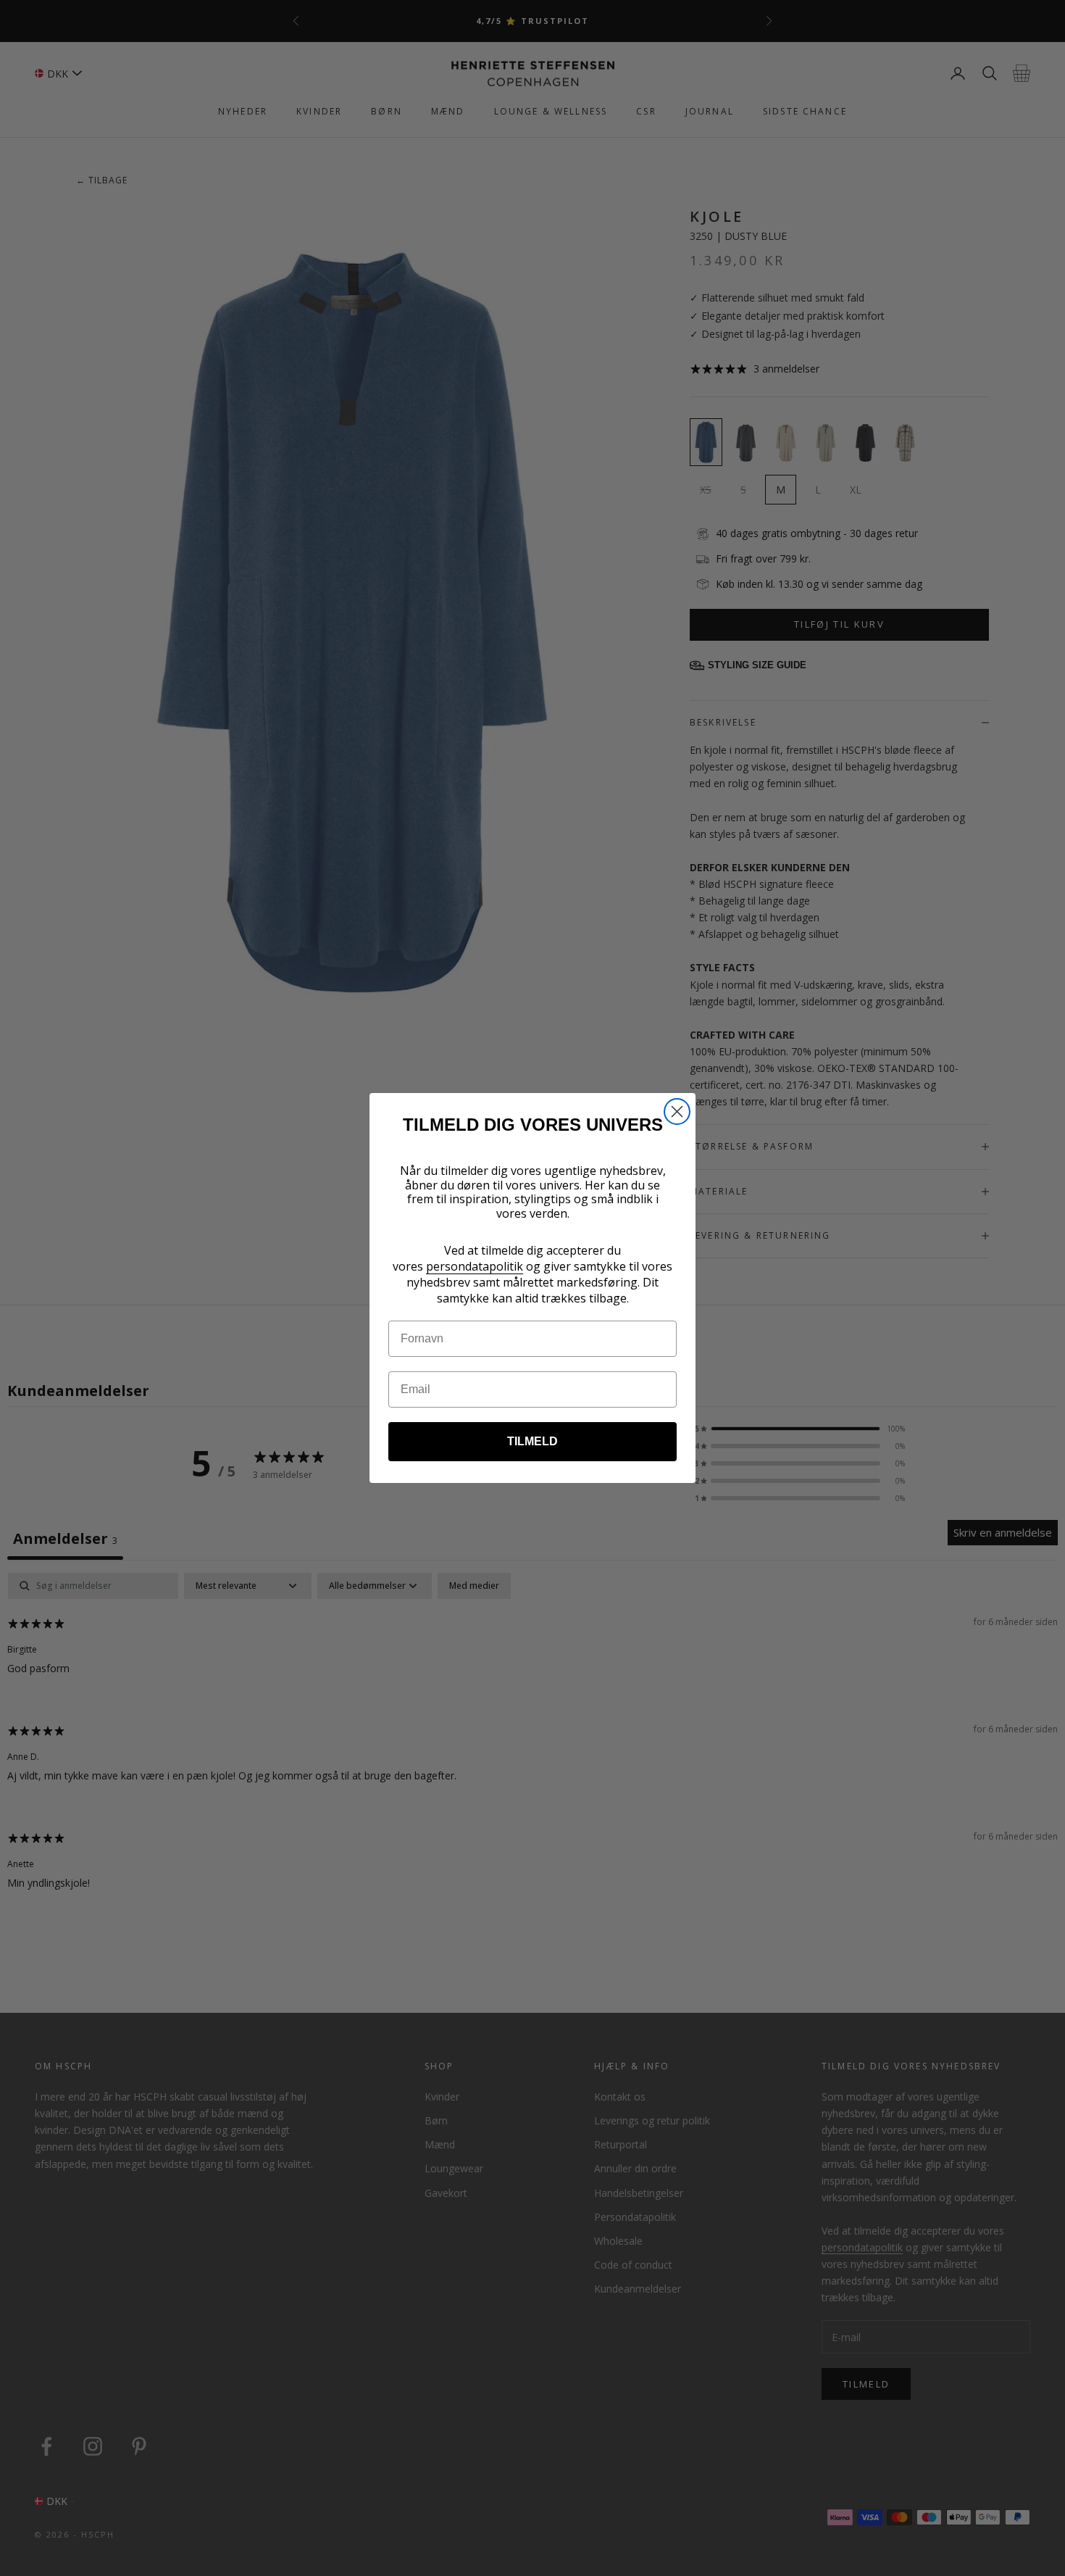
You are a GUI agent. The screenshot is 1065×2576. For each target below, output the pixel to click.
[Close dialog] (677, 1112)
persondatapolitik (475, 1266)
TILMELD (532, 1441)
